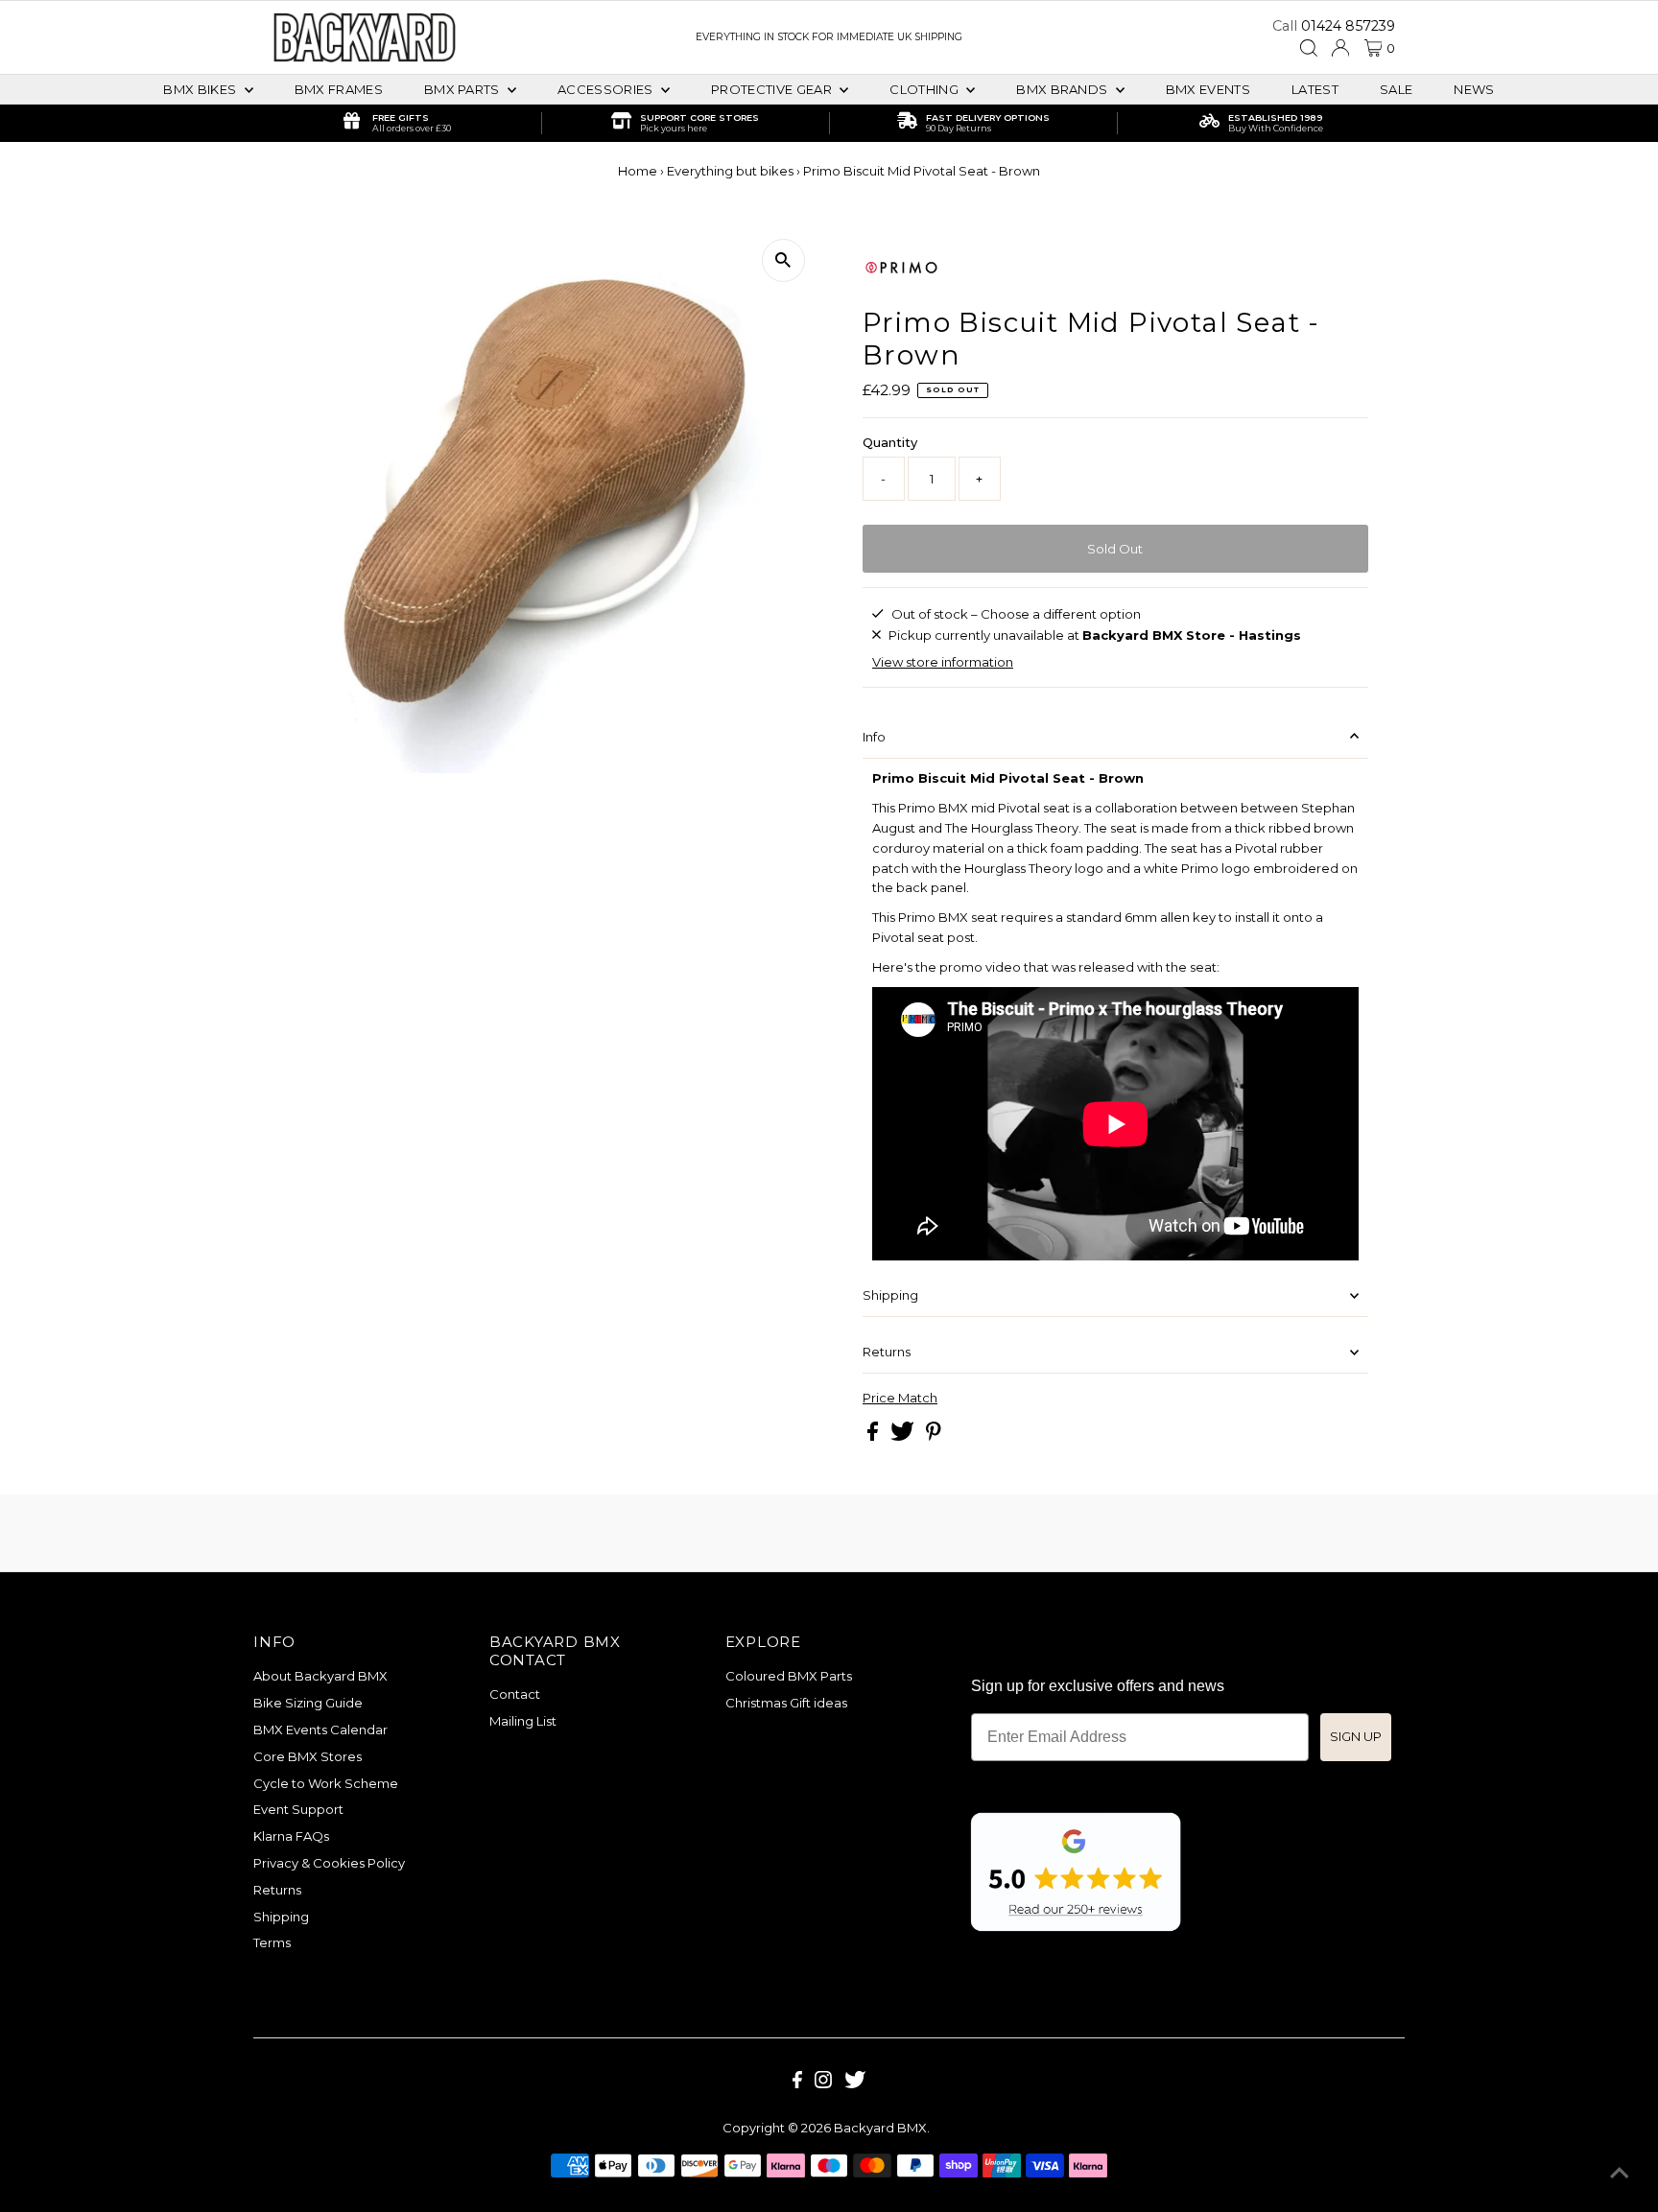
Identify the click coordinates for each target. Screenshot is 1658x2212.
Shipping (890, 1295)
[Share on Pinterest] (934, 1436)
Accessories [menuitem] (607, 89)
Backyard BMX (880, 2128)
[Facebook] (797, 2083)
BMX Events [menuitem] (1208, 89)
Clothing (925, 89)
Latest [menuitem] (1315, 89)
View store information (943, 662)
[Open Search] (1309, 48)
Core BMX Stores (308, 1756)
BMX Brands (1064, 89)
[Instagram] (823, 2083)
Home (638, 171)
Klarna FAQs (291, 1836)
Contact (515, 1694)
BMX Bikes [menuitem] (201, 89)
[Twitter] (855, 2083)
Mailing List (523, 1721)
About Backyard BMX (320, 1676)
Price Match (900, 1398)
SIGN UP (1356, 1736)
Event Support (298, 1809)
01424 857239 (1348, 26)
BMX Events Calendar (320, 1730)
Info (874, 737)
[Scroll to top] (1620, 2174)
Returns (887, 1352)
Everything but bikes (730, 171)
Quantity (890, 442)
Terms (272, 1942)
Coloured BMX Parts (789, 1676)
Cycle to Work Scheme (326, 1783)
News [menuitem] (1474, 89)
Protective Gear (773, 89)
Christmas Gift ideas (786, 1703)
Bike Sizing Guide (308, 1703)
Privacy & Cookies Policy (329, 1863)
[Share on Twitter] (904, 1436)
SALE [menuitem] (1396, 89)
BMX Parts (463, 89)
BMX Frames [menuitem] (339, 89)
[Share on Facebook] (874, 1436)
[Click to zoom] (783, 260)
